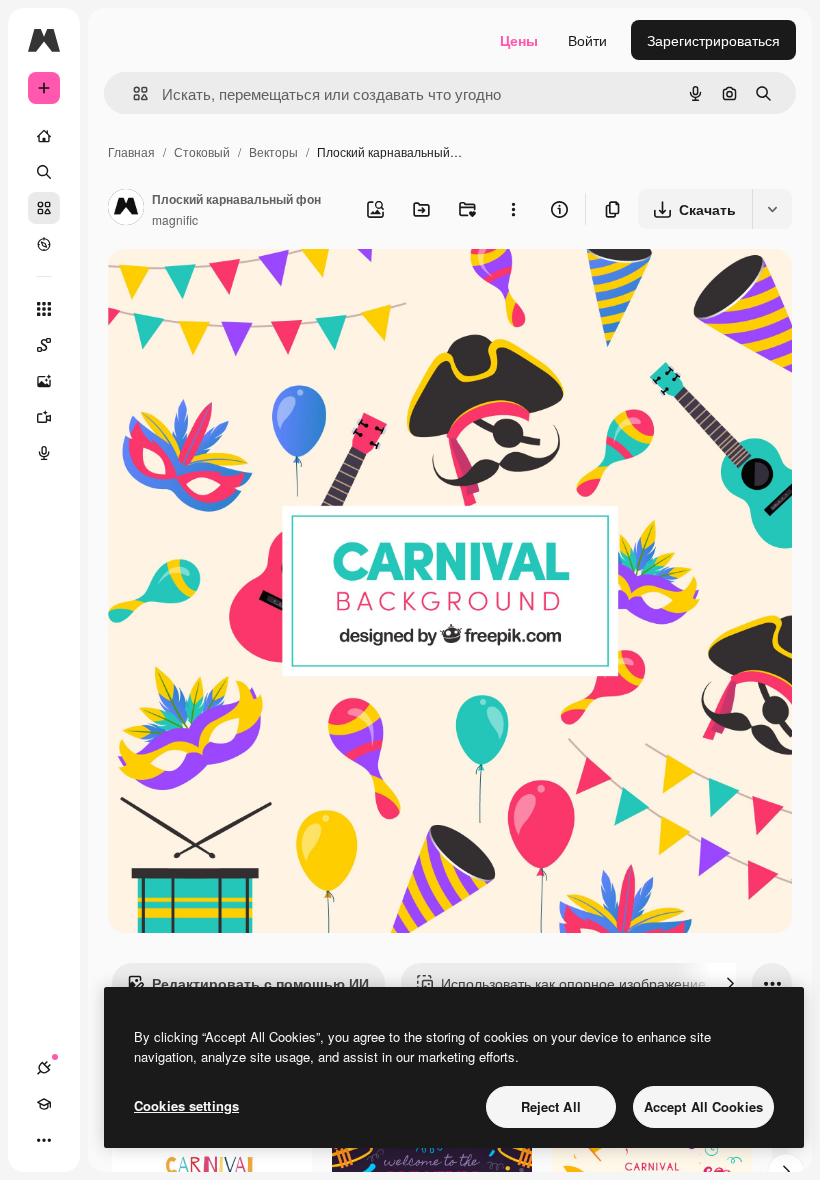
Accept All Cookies (703, 1106)
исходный (242, 287)
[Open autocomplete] (132, 93)
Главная (131, 151)
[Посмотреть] (44, 244)
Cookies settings (186, 1105)
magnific (175, 219)
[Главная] (44, 136)
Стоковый (202, 151)
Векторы (273, 151)
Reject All (551, 1106)
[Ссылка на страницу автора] (126, 209)
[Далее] (730, 983)
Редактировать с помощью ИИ (260, 983)
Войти (587, 40)
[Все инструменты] (44, 309)
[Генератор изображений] (44, 381)
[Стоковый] (44, 208)
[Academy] (44, 1104)
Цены (519, 40)
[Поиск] (44, 172)
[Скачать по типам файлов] (772, 209)
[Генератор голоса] (44, 453)
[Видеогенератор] (44, 417)
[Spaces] (44, 345)
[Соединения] (44, 1068)
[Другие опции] (513, 209)
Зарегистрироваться (713, 40)
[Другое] (44, 1140)
